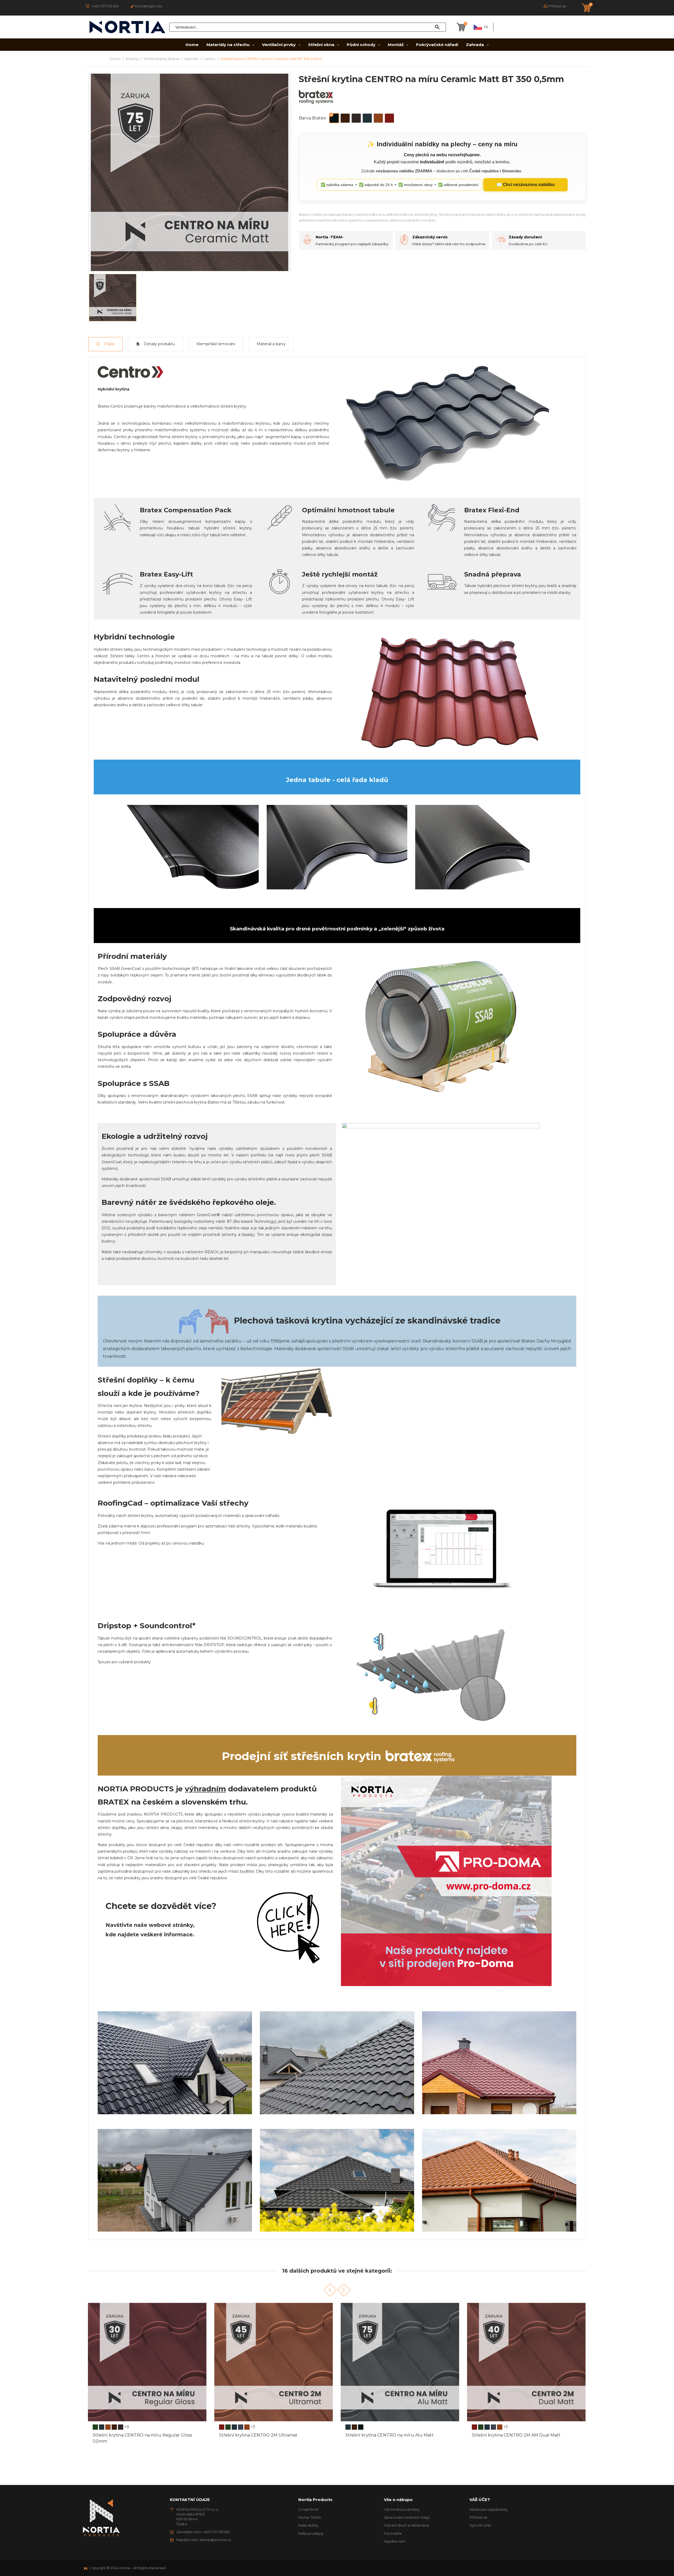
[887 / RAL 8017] (487, 2427)
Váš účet (480, 2500)
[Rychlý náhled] (203, 2438)
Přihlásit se (478, 2517)
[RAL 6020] (102, 2427)
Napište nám (395, 2541)
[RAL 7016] (108, 2427)
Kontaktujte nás (146, 6)
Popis (109, 344)
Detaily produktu (159, 344)
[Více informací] (88, 2438)
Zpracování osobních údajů (407, 2517)
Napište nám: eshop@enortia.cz (204, 2540)
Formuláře (393, 2533)
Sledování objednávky (489, 2509)
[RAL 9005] (234, 2427)
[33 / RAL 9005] (481, 2427)
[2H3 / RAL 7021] (500, 2427)
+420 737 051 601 (105, 6)
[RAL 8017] (228, 2427)
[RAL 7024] (114, 2427)
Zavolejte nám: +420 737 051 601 (203, 2532)
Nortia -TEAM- (310, 2517)
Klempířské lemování (216, 344)
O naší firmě (308, 2509)
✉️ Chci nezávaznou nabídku (526, 185)
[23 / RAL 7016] (474, 2427)
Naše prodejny (311, 2533)
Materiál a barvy (271, 344)
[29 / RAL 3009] (493, 2427)
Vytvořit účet (480, 2525)
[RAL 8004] (121, 2427)
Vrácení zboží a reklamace (407, 2525)
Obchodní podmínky (402, 2509)
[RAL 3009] (95, 2427)
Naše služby (308, 2525)
